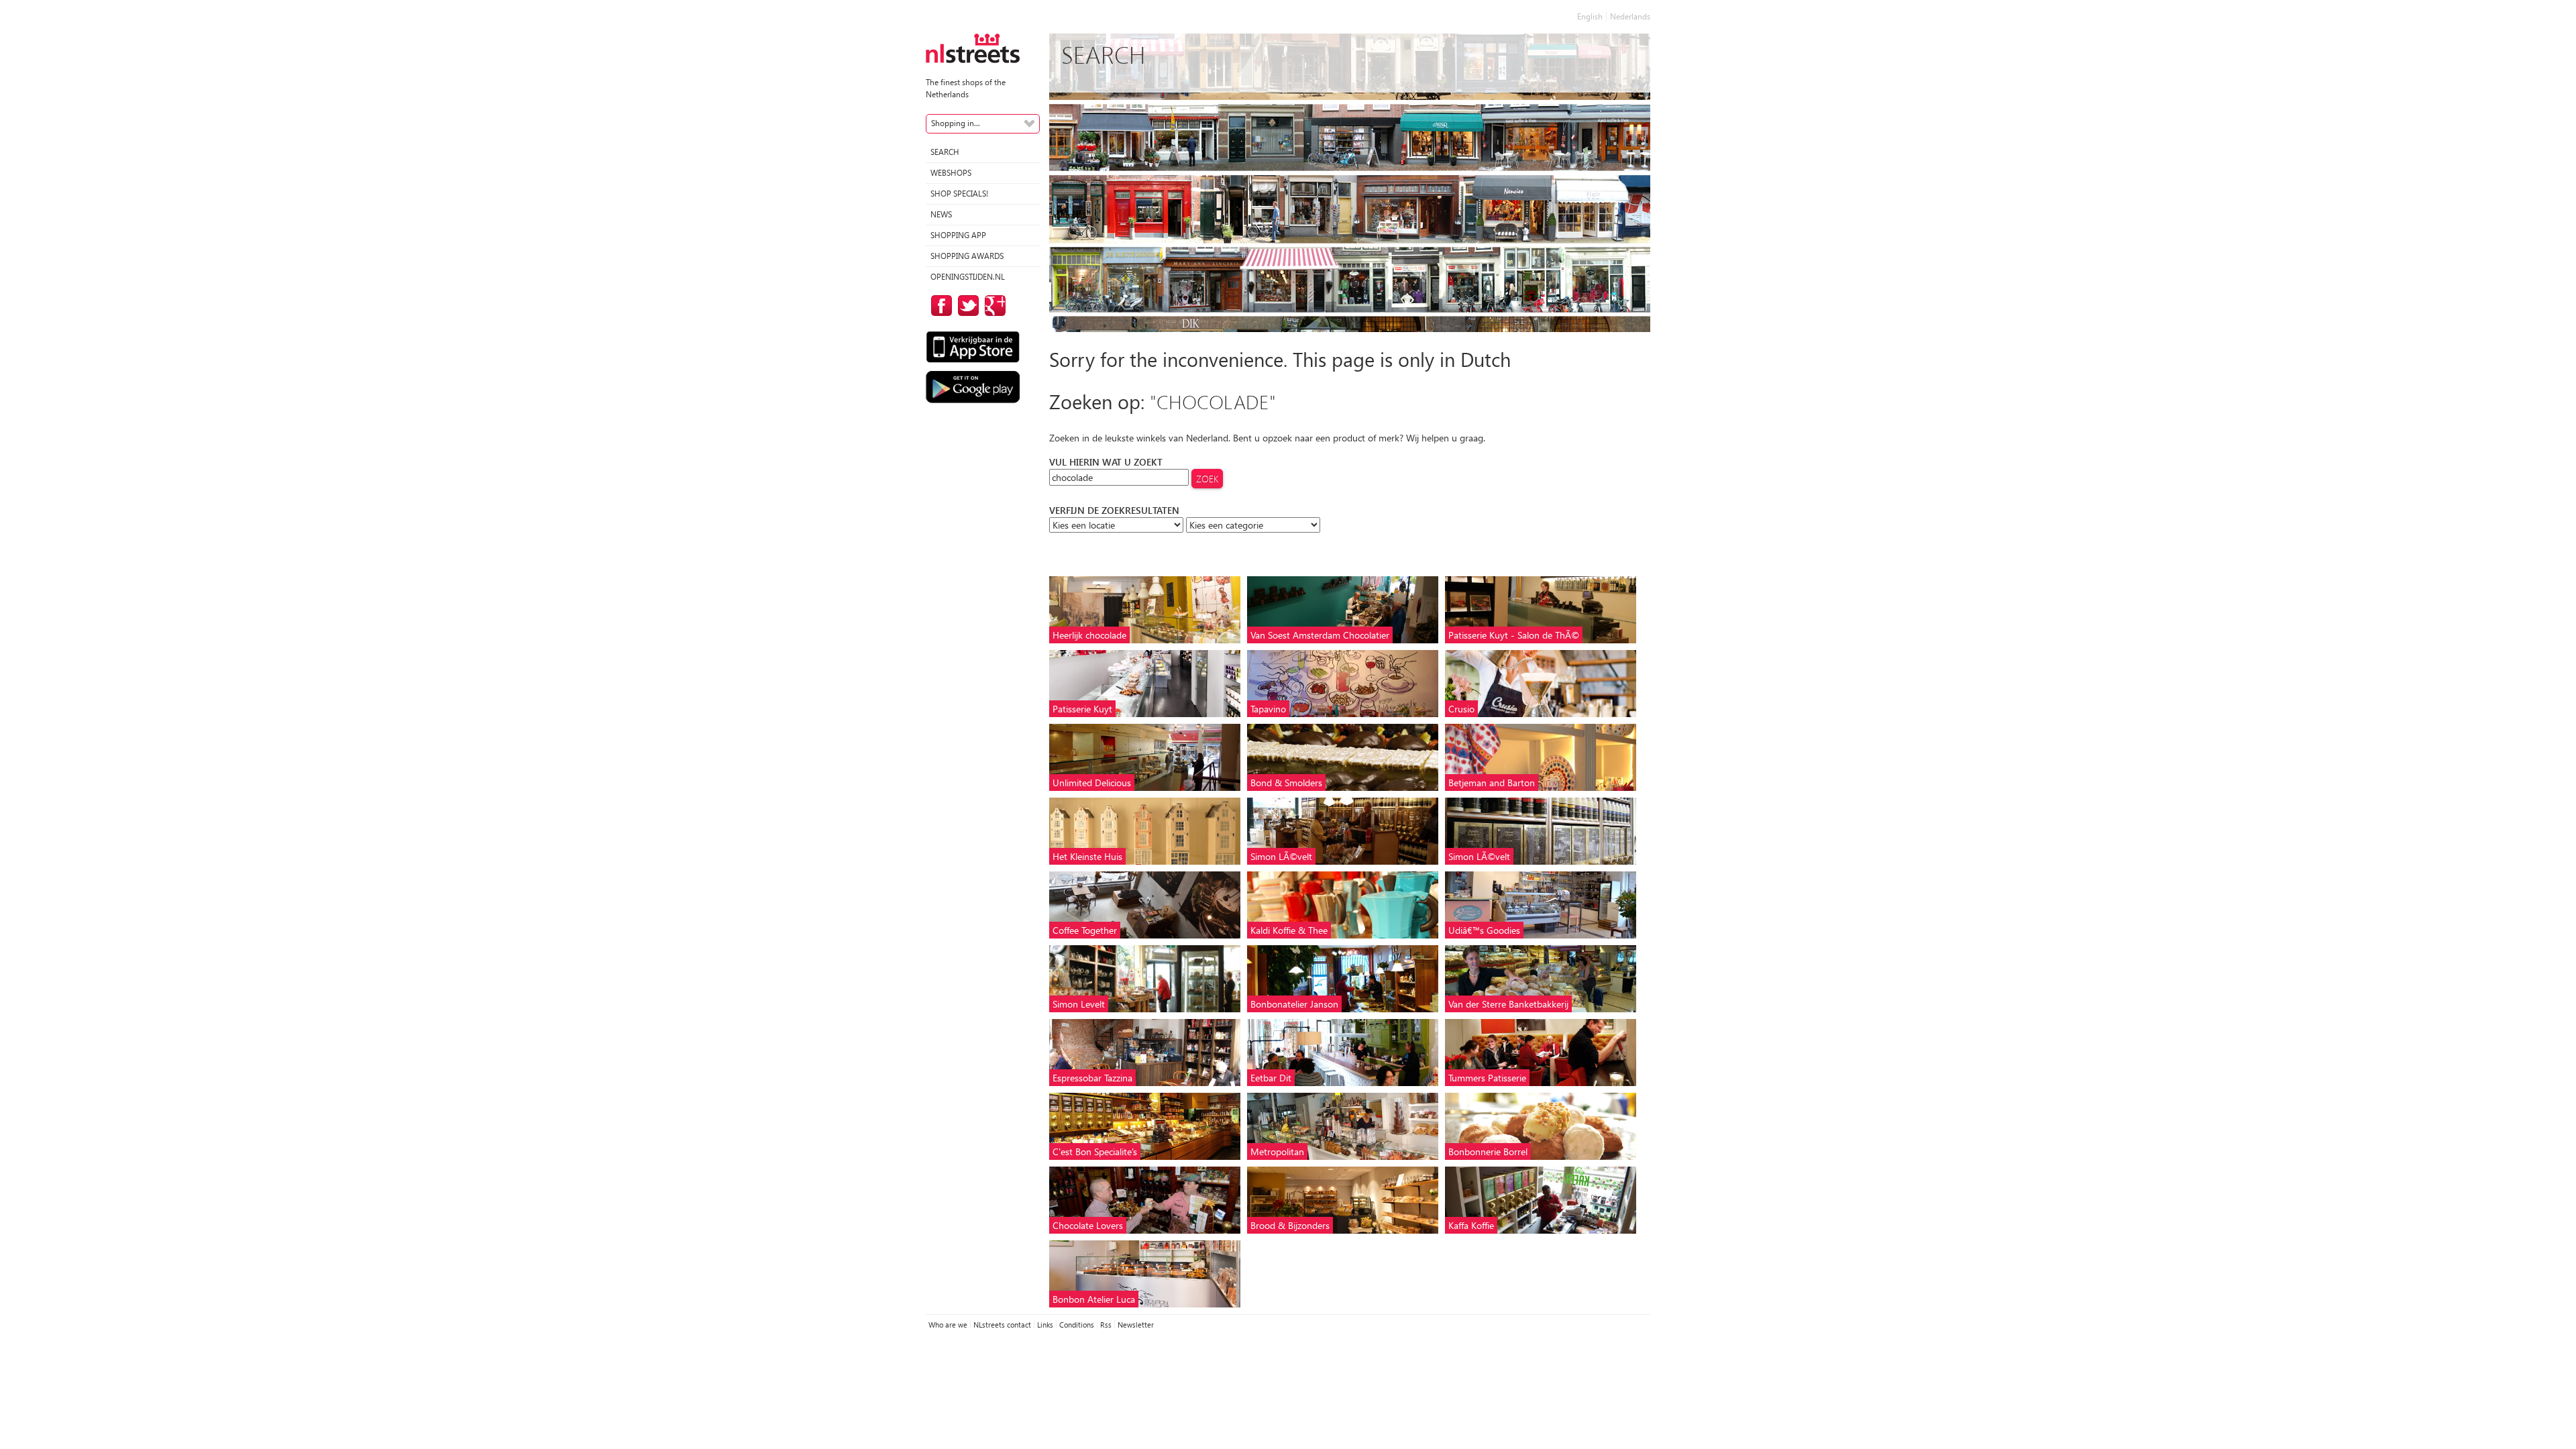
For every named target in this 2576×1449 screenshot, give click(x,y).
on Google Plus (993, 306)
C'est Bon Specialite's (1095, 1151)
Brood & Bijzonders (1290, 1225)
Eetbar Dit (1271, 1078)
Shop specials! (959, 194)
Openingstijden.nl (968, 277)
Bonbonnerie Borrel (1488, 1151)
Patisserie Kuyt (1082, 709)
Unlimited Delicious (1092, 783)
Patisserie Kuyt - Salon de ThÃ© (1514, 635)
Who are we (948, 1325)
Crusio (1461, 709)
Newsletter (1136, 1325)
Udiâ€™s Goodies (1484, 930)
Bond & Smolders (1286, 783)
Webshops (951, 173)
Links (1045, 1325)
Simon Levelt (1079, 1004)
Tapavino (1268, 709)
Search (945, 152)
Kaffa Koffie (1471, 1225)
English (1590, 16)
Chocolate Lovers (1088, 1225)
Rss (1106, 1325)
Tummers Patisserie (1487, 1078)
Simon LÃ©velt (1281, 856)
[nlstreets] (973, 47)
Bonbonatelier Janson (1294, 1004)
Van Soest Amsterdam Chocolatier (1320, 635)
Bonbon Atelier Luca (1094, 1299)
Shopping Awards (967, 256)
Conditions (1077, 1325)
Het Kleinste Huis (1087, 856)
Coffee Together (1085, 930)
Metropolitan (1277, 1151)
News (941, 214)
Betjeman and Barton (1492, 783)
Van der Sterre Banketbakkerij (1508, 1004)
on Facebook (939, 306)
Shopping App (958, 235)
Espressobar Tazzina (1092, 1078)
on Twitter (966, 306)
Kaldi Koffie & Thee (1289, 930)
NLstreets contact (1002, 1325)
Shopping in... (956, 123)
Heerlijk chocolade (1089, 635)
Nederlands (1630, 16)
